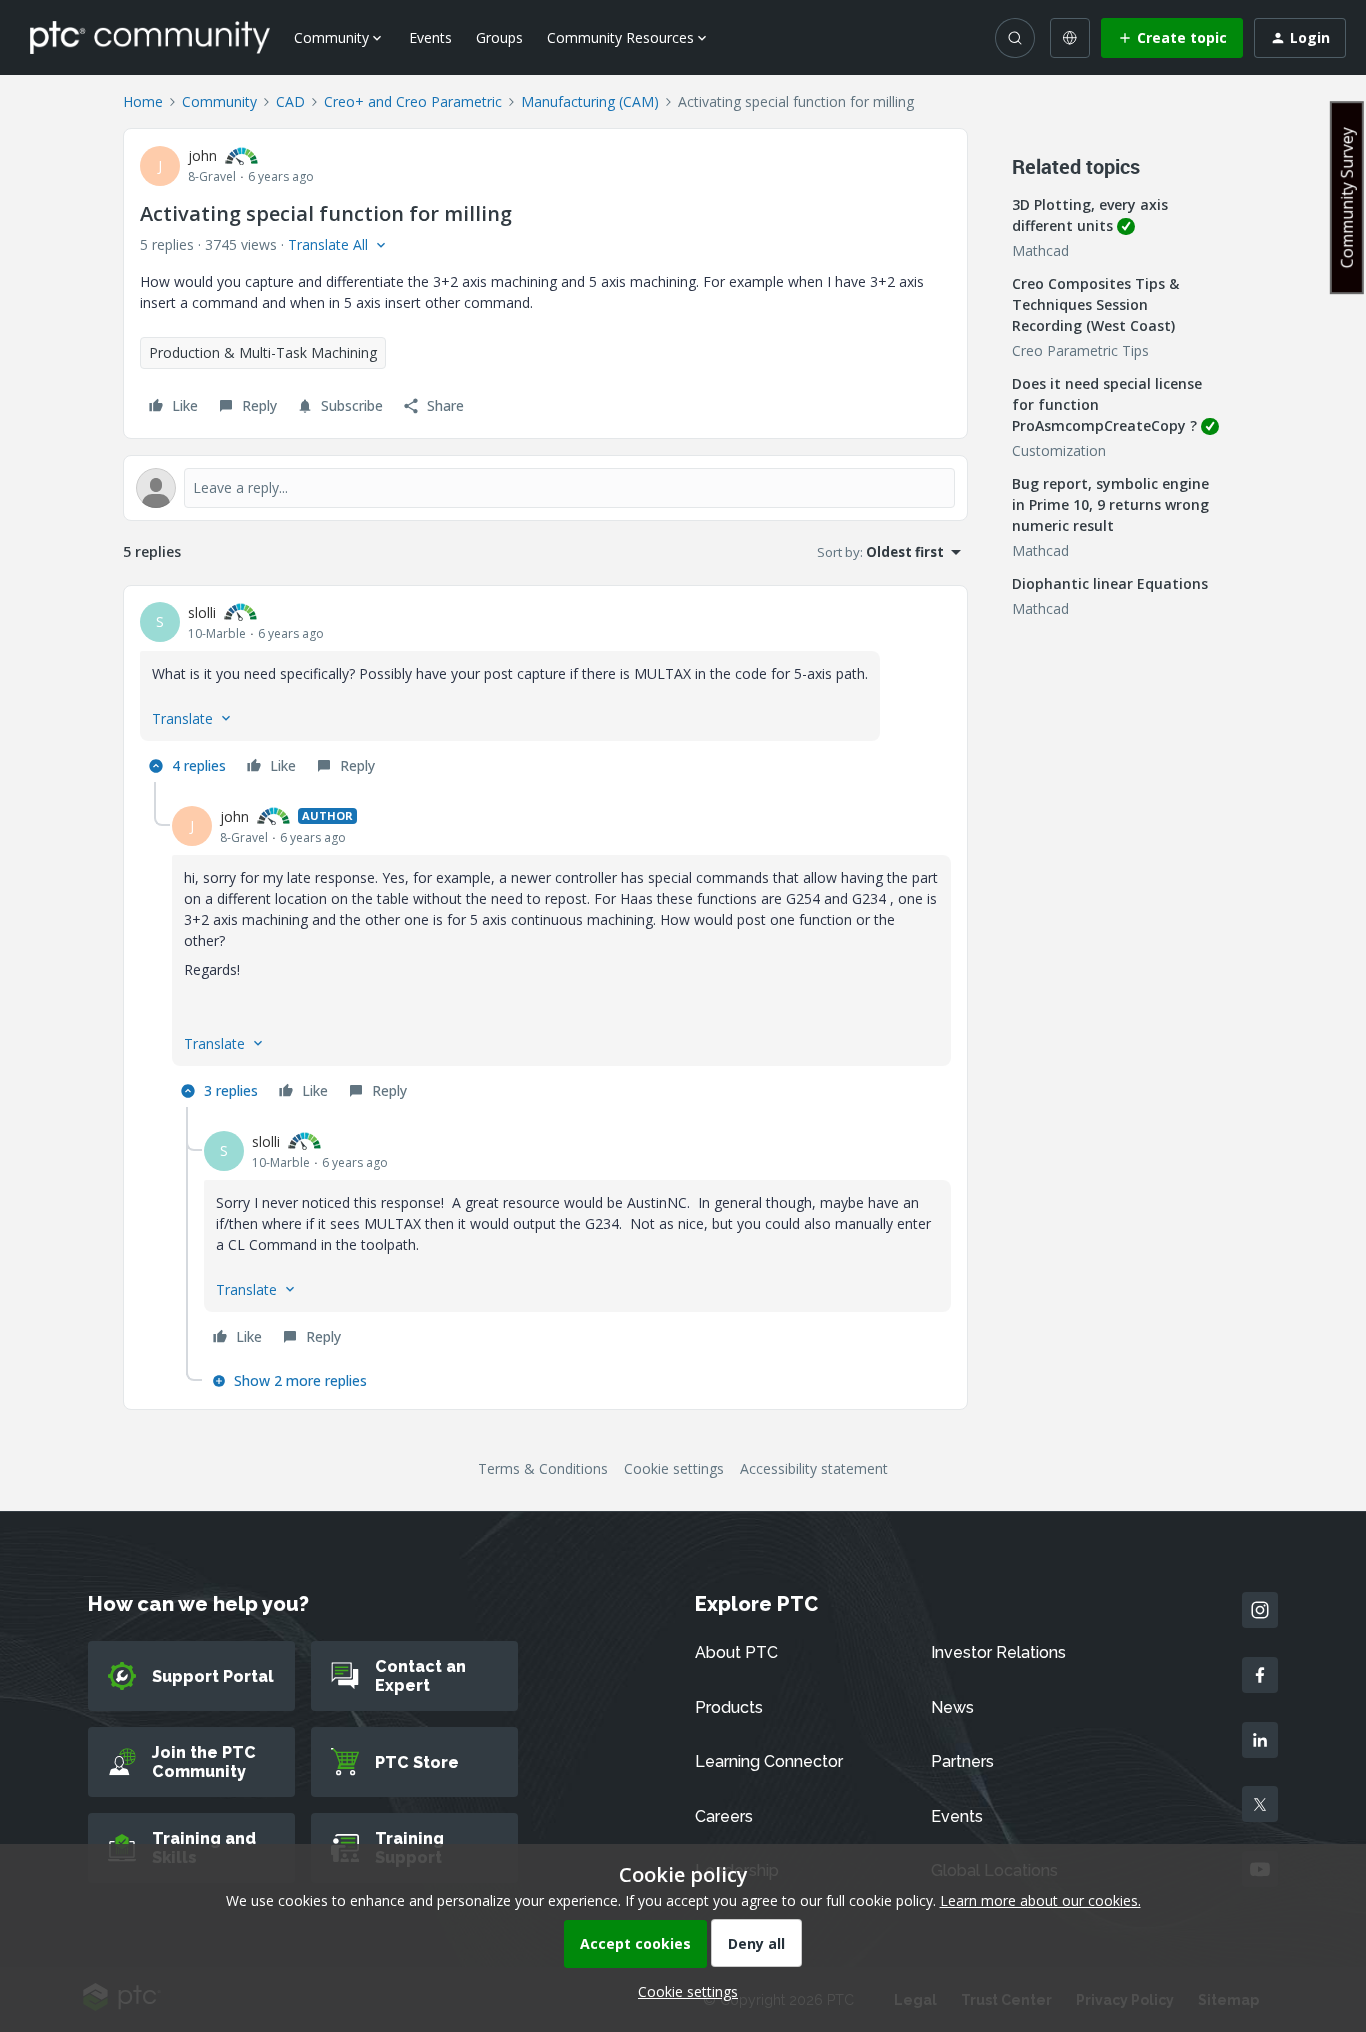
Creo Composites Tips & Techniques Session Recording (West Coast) (1095, 304)
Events (430, 37)
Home (143, 101)
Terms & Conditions (543, 1468)
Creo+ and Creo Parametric (413, 101)
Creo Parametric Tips (1080, 350)
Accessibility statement (814, 1468)
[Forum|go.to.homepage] (150, 37)
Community (219, 101)
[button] (1172, 38)
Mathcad (1040, 250)
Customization (1059, 450)
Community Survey (1347, 197)
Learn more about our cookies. (1040, 1900)
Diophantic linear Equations (1110, 583)
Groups (499, 37)
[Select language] (1070, 38)
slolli (202, 612)
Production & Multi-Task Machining (263, 352)
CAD (290, 101)
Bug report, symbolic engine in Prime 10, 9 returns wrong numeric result (1110, 504)
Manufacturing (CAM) (590, 101)
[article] (545, 692)
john (202, 155)
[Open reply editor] (545, 488)
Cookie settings (674, 1468)
